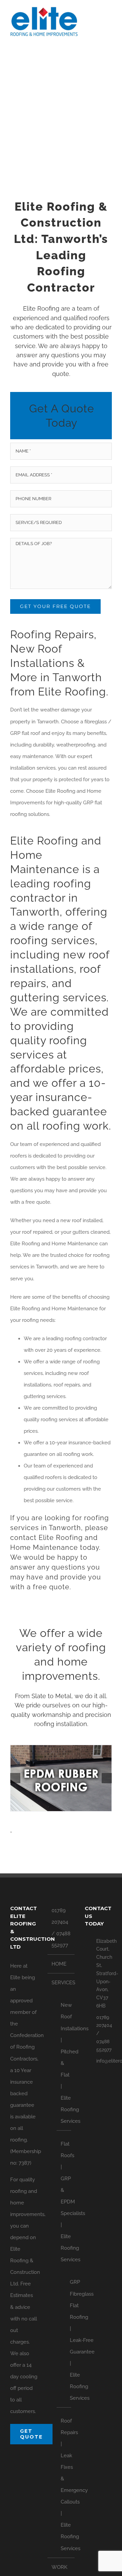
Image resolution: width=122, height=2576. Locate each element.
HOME (59, 1964)
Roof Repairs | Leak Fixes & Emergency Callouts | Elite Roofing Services (64, 2485)
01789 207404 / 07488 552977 (61, 1928)
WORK (59, 2567)
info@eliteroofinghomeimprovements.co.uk (104, 2061)
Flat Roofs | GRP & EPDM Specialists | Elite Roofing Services (64, 2202)
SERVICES (61, 1983)
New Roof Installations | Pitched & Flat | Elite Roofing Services (64, 2063)
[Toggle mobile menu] (109, 19)
